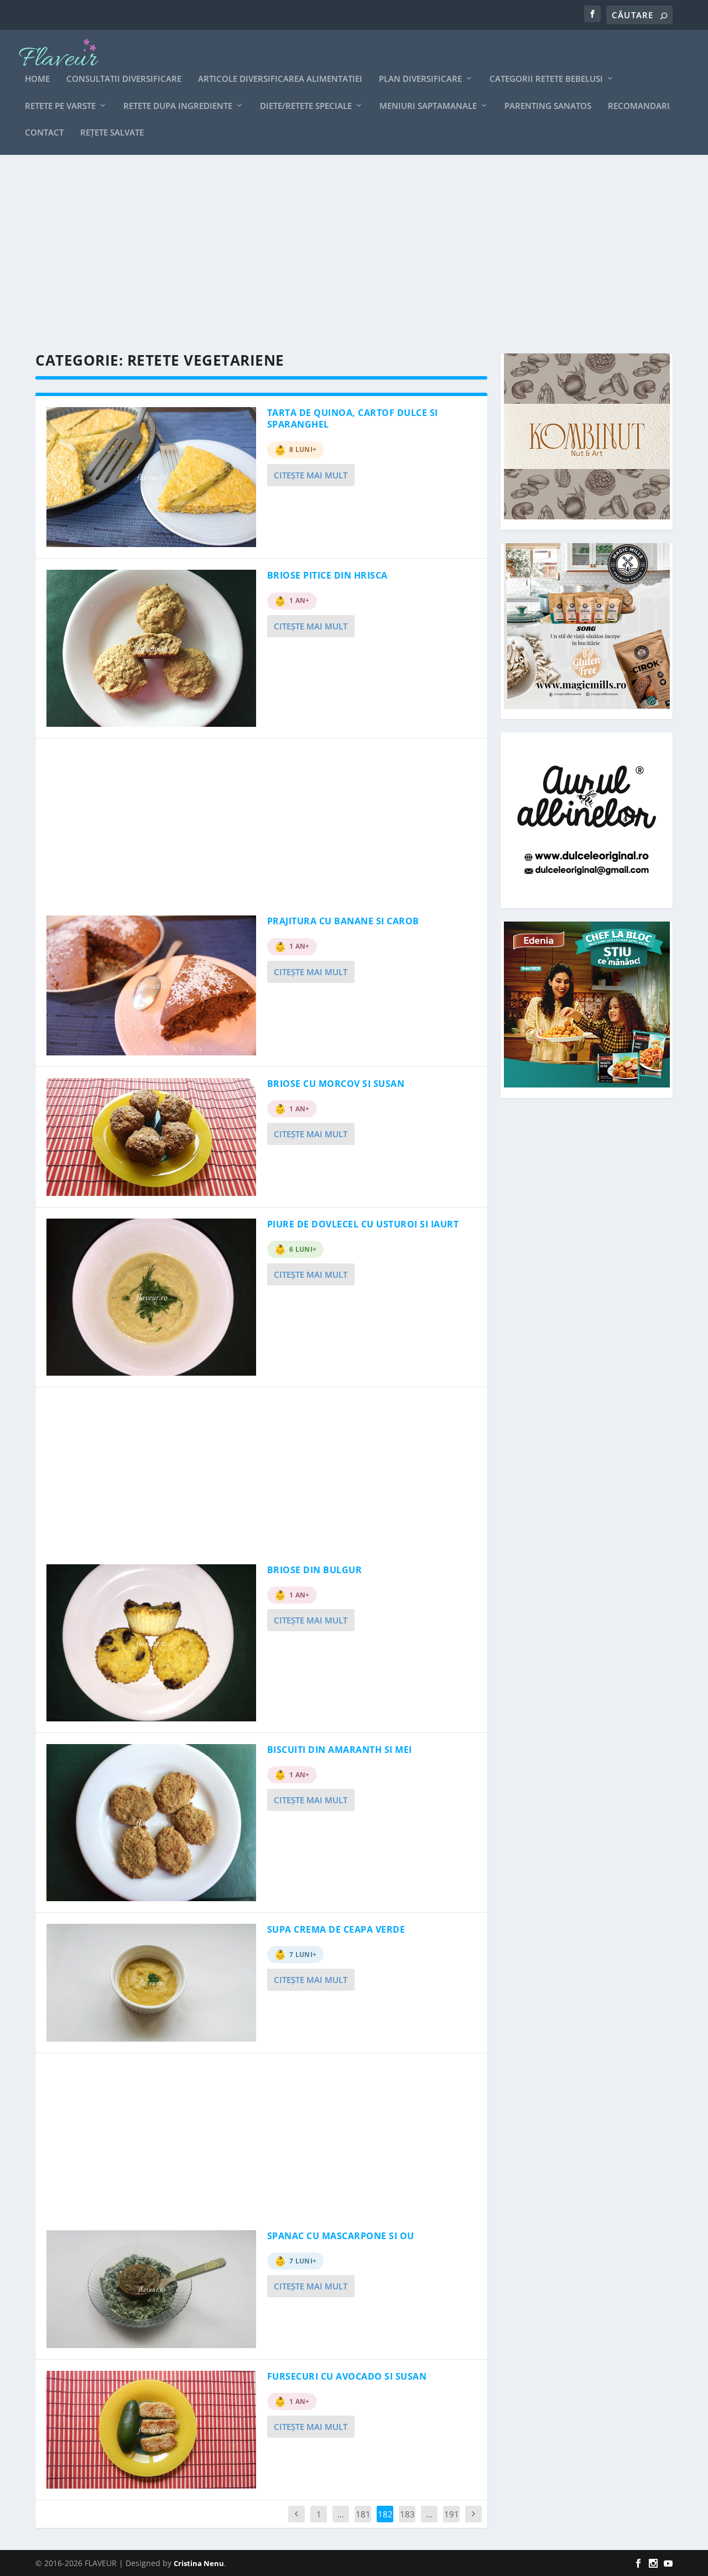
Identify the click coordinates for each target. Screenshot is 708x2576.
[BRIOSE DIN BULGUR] (151, 1643)
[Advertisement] (354, 254)
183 (407, 2514)
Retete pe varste (60, 106)
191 (452, 2514)
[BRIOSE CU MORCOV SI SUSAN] (151, 1137)
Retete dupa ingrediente (178, 106)
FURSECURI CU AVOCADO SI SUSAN (347, 2376)
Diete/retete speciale (306, 106)
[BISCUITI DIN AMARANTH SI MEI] (151, 1823)
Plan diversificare (420, 79)
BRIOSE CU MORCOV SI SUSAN (336, 1084)
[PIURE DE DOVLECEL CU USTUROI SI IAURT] (151, 1297)
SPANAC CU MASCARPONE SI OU (341, 2236)
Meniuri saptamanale (428, 106)
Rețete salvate (112, 133)
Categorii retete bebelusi (546, 79)
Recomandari (639, 106)
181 (363, 2514)
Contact (44, 133)
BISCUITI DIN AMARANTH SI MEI (340, 1750)
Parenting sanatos (548, 106)
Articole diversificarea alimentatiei (280, 79)
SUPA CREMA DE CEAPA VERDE (336, 1929)
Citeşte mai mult (311, 475)
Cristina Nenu (199, 2563)
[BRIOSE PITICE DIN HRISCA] (151, 648)
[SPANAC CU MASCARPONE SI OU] (151, 2289)
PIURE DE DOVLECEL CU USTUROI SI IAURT (363, 1224)
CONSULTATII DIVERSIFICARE (124, 79)
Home (37, 79)
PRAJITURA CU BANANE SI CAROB (343, 921)
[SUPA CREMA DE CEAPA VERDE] (151, 1983)
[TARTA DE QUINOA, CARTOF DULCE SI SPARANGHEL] (151, 477)
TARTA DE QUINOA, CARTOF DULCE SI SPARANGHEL (353, 418)
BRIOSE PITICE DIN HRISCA (327, 575)
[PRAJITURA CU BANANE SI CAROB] (151, 985)
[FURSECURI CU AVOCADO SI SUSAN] (151, 2430)
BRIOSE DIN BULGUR (315, 1570)
